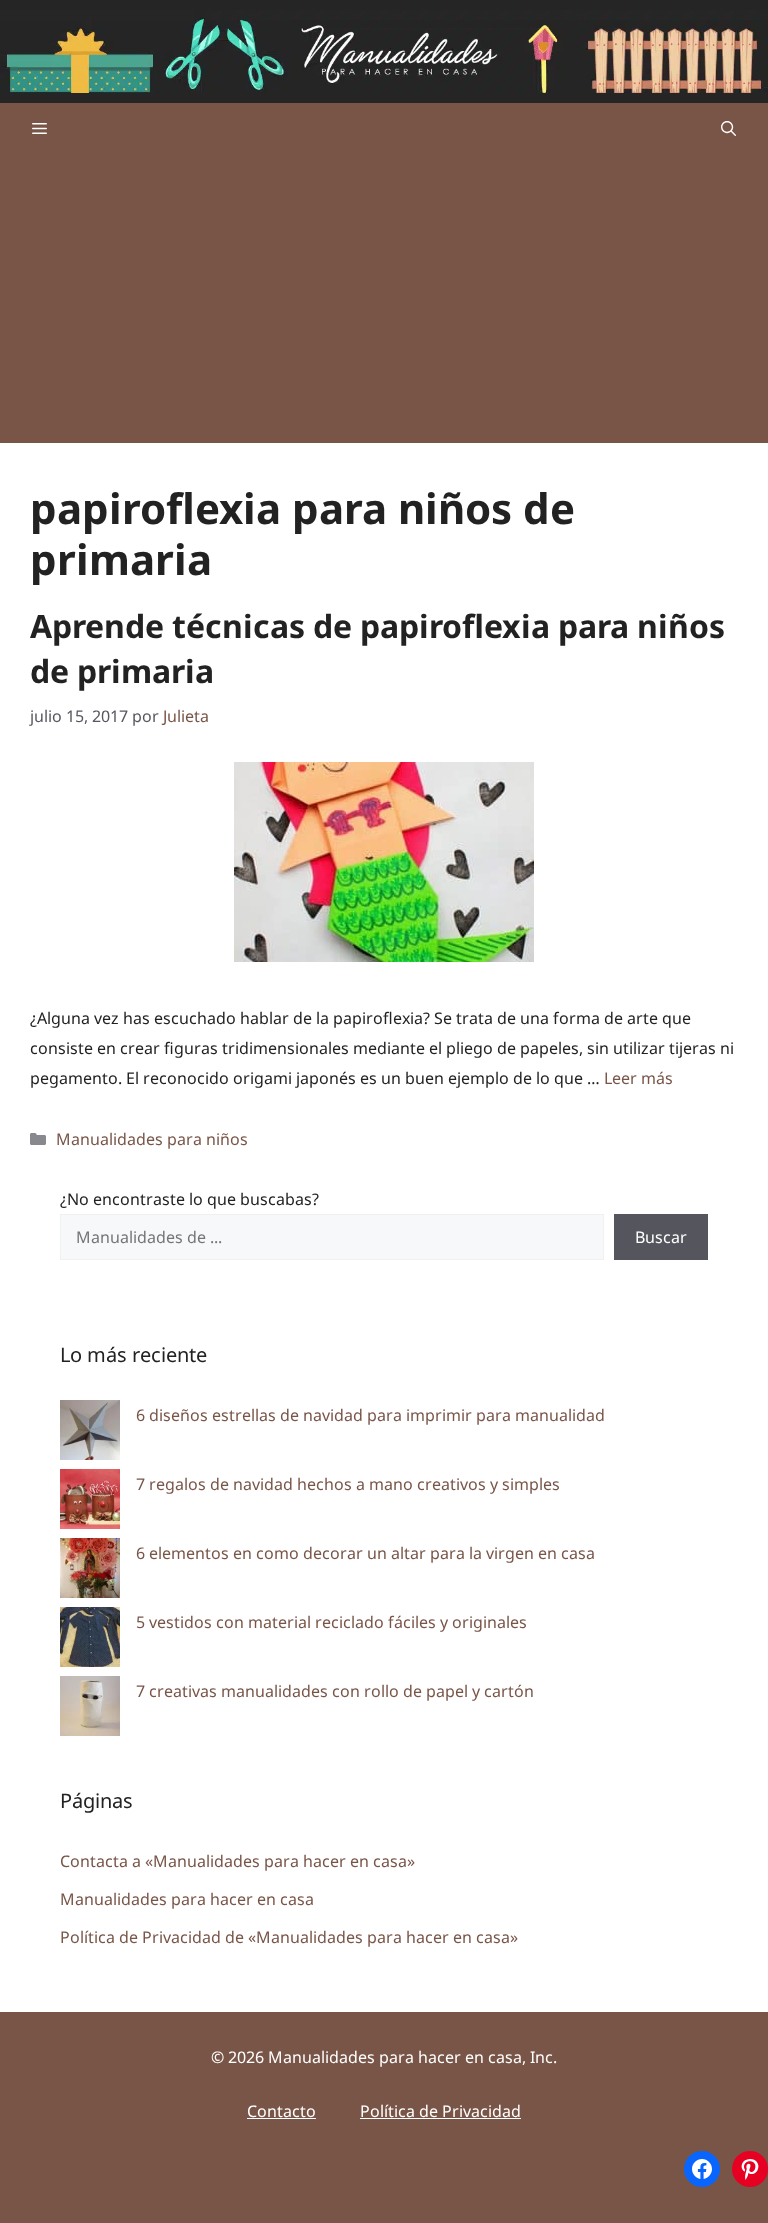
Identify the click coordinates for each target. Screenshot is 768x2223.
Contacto (281, 2111)
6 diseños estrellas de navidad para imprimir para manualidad (370, 1415)
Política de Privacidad (440, 2111)
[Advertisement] (384, 303)
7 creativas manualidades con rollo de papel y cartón (335, 1691)
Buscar (661, 1237)
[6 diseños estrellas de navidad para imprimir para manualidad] (90, 1434)
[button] (728, 128)
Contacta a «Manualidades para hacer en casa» (237, 1861)
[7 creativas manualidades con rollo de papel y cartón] (90, 1710)
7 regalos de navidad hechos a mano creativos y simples (348, 1484)
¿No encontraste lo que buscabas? (189, 1199)
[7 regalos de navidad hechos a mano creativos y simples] (90, 1503)
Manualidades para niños (152, 1139)
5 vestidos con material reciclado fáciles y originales (331, 1622)
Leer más (638, 1078)
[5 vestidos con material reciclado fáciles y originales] (90, 1641)
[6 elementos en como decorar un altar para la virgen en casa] (90, 1572)
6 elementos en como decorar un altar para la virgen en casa (365, 1553)
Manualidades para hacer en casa (187, 1899)
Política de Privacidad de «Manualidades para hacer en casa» (289, 1937)
